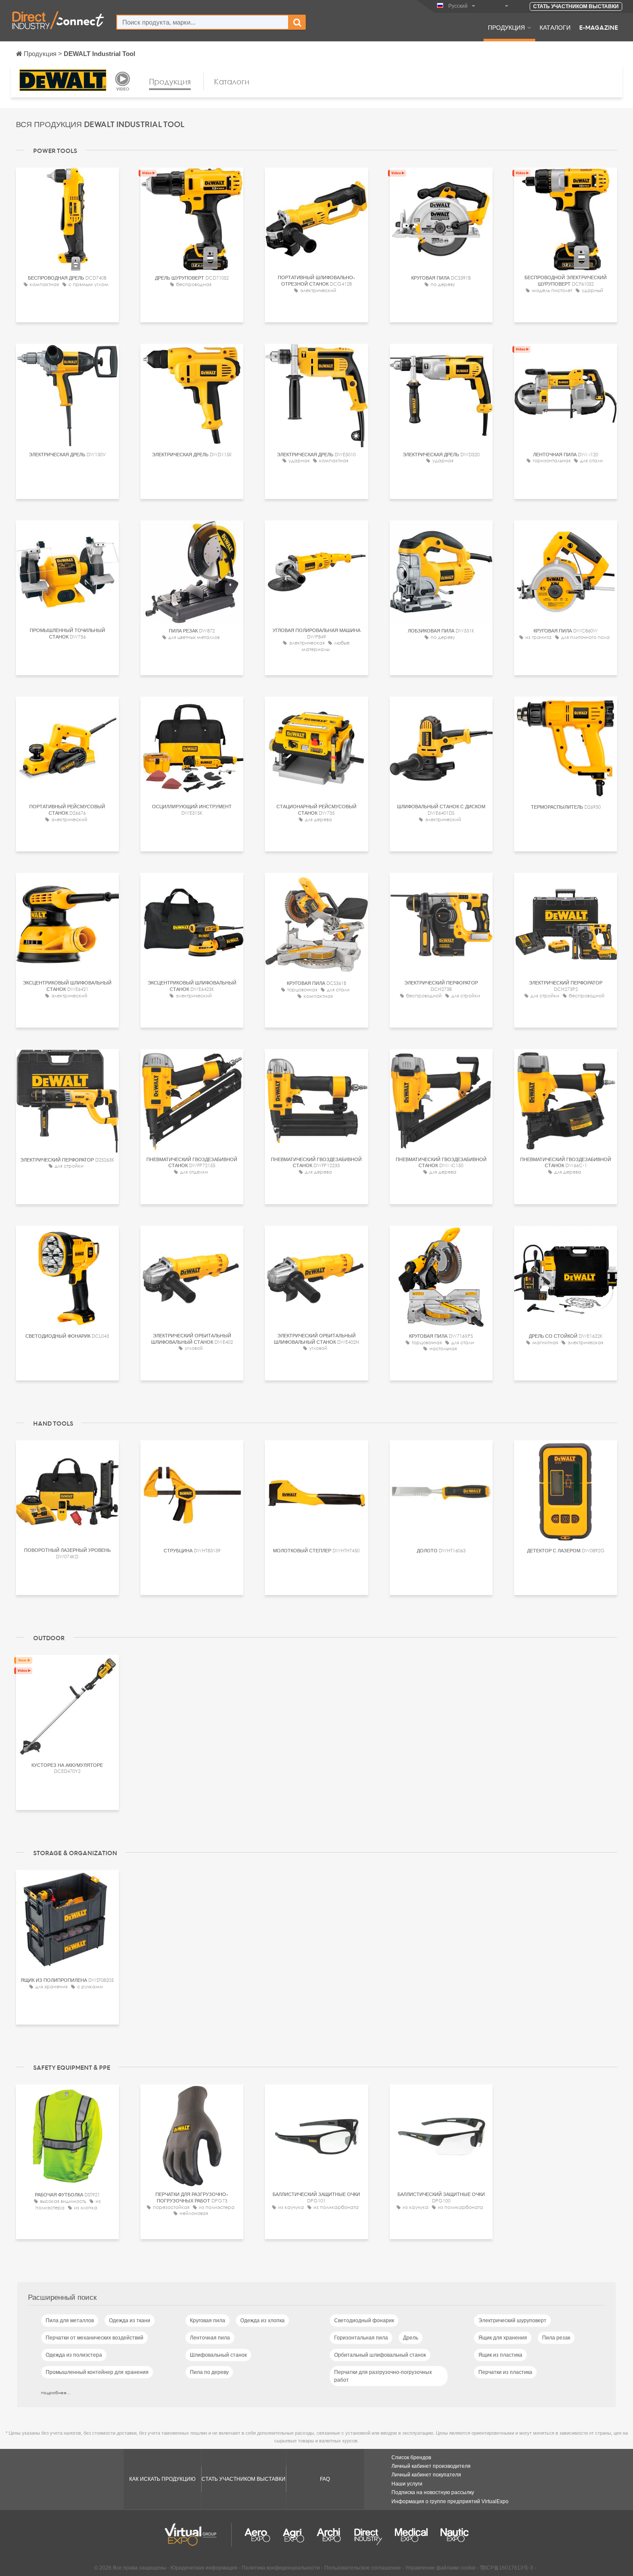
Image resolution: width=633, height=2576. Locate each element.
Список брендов (411, 2458)
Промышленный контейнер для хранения (97, 2372)
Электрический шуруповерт (512, 2321)
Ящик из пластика (500, 2355)
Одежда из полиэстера (74, 2355)
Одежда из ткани (130, 2321)
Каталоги (555, 27)
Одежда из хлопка (262, 2321)
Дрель (411, 2338)
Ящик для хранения (503, 2338)
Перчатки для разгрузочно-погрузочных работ (383, 2376)
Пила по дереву (209, 2372)
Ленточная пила (210, 2338)
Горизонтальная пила (361, 2338)
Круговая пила (208, 2321)
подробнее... (56, 2392)
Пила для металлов (70, 2321)
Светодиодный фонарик (364, 2321)
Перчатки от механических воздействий (95, 2338)
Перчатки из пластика (505, 2372)
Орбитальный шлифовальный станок (380, 2355)
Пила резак (556, 2338)
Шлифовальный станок (218, 2355)
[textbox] (203, 22)
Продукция (506, 27)
